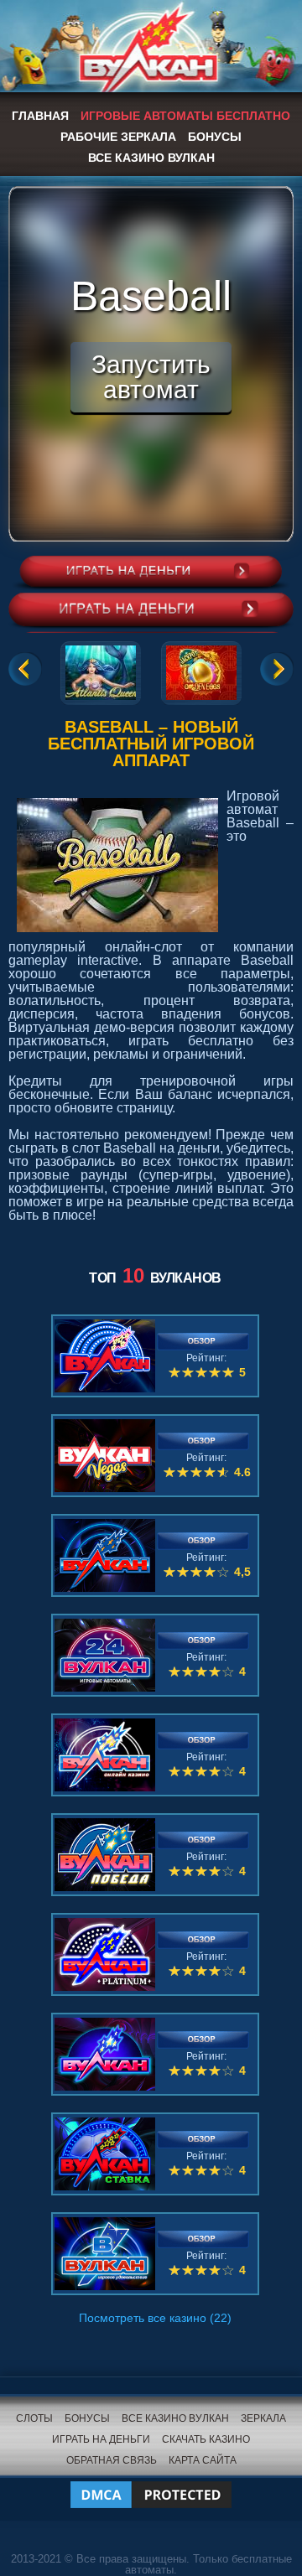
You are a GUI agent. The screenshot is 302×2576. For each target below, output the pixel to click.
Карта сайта (203, 2460)
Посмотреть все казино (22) (155, 2318)
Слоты (34, 2418)
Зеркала (263, 2418)
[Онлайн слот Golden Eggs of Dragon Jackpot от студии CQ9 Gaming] (201, 670)
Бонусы (215, 137)
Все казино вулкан (151, 158)
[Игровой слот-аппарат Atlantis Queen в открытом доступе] (101, 670)
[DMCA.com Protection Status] (151, 2484)
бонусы (87, 2418)
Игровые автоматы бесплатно (185, 116)
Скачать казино (206, 2439)
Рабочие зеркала (118, 137)
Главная (40, 116)
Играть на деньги (101, 2439)
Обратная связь (112, 2460)
